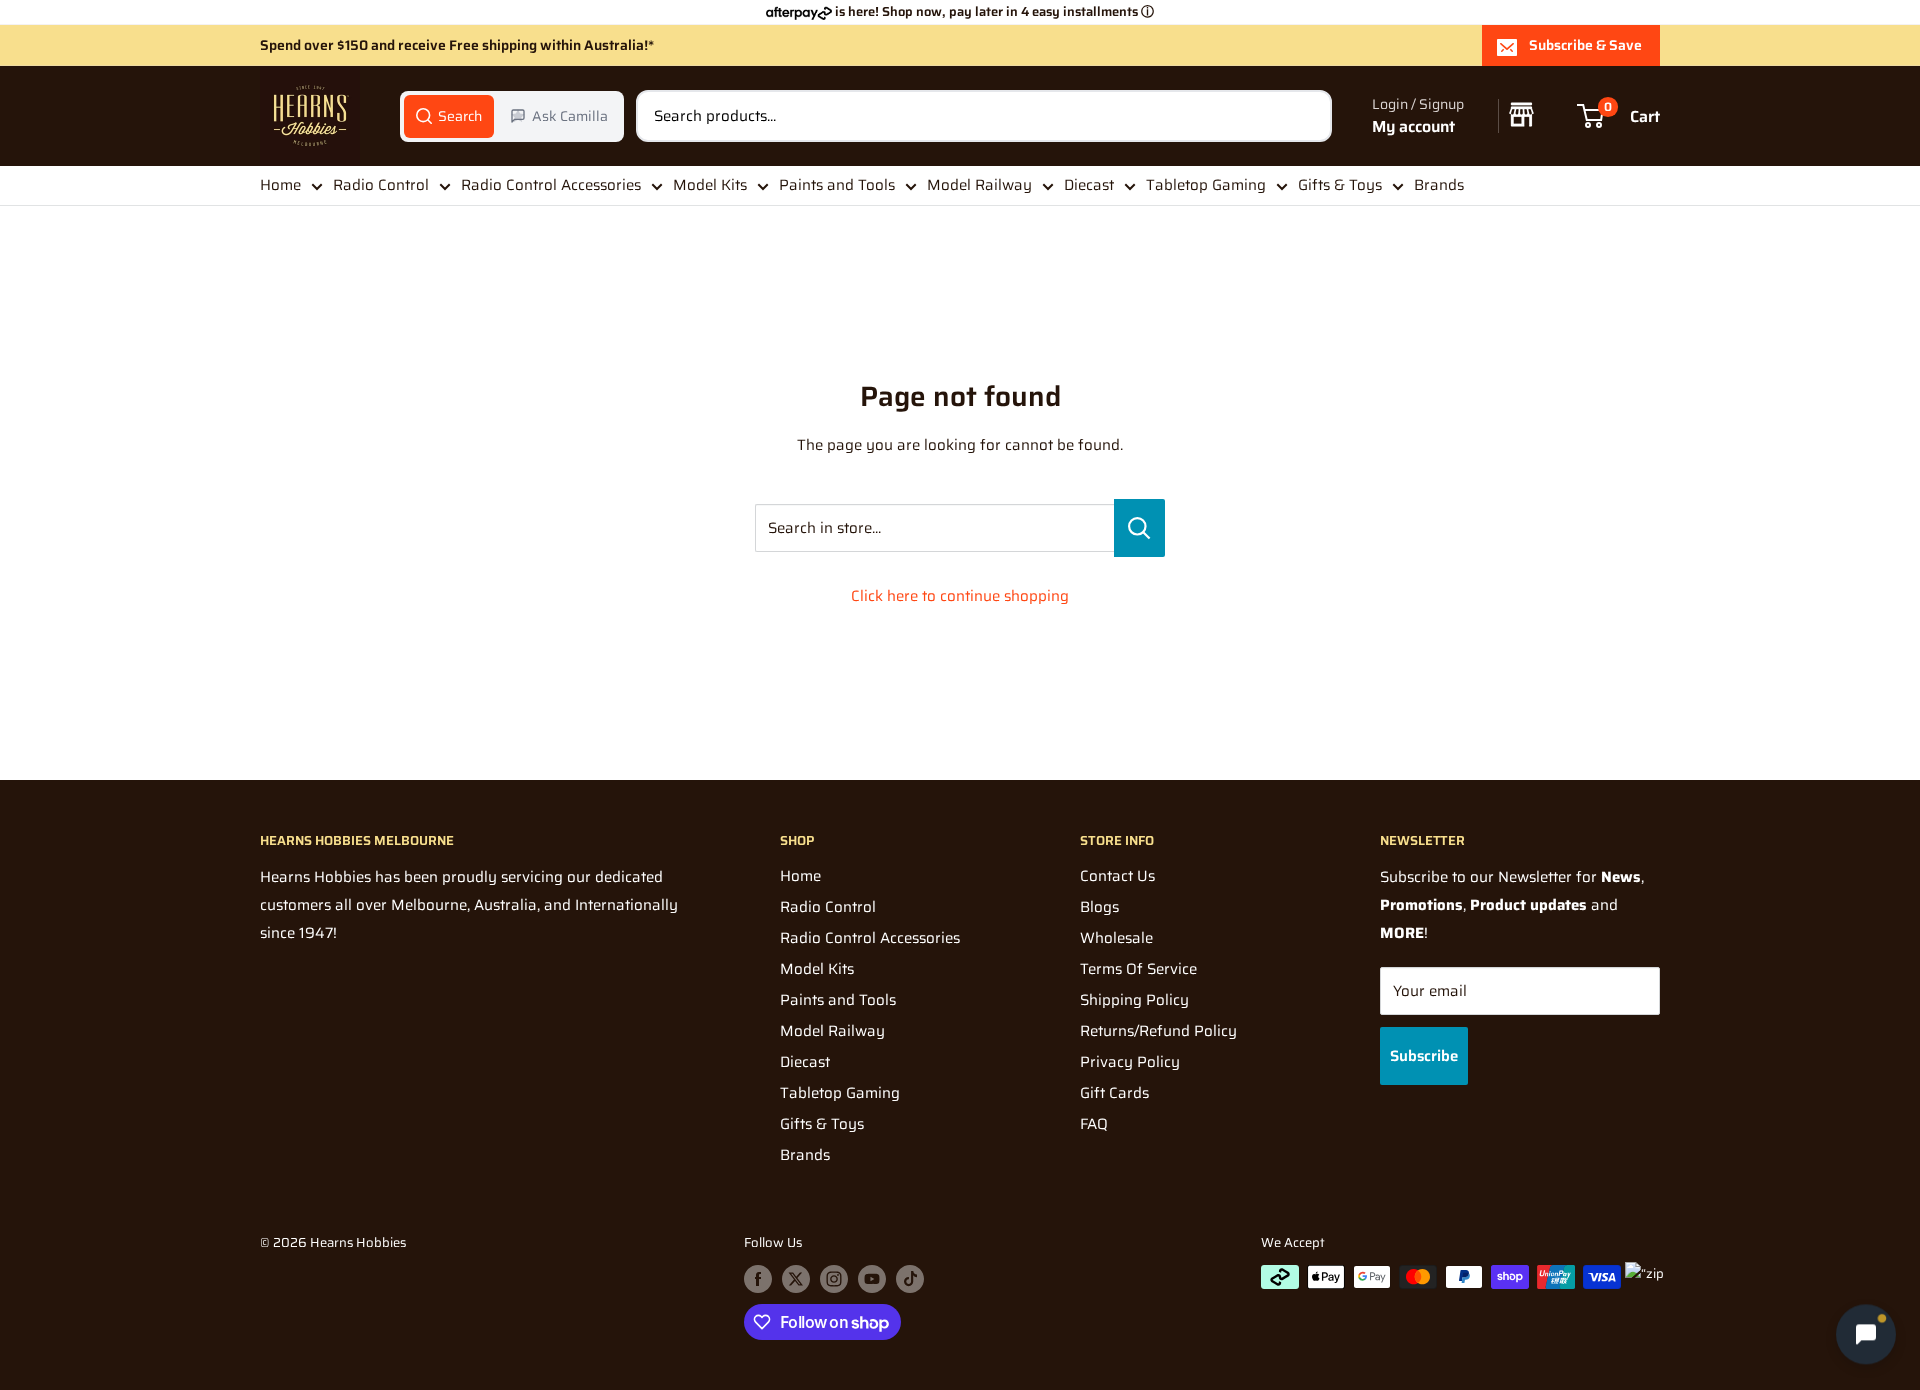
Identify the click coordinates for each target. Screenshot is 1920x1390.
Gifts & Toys (1340, 185)
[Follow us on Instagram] (834, 1279)
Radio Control (381, 185)
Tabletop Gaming (1206, 185)
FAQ (1094, 1124)
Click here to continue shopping (960, 596)
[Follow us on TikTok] (910, 1279)
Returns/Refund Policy (1158, 1031)
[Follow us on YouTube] (872, 1279)
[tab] (449, 116)
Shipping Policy (1134, 1000)
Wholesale (1116, 938)
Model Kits (710, 185)
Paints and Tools (837, 185)
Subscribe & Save (1585, 45)
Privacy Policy (1130, 1062)
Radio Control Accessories (551, 185)
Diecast (1089, 185)
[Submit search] (1306, 116)
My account (1413, 126)
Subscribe (1424, 1056)
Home (280, 185)
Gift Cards (1114, 1093)
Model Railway (979, 185)
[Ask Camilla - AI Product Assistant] (1866, 1332)
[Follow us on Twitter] (796, 1279)
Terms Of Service (1138, 969)
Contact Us (1117, 876)
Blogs (1099, 907)
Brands (1439, 185)
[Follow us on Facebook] (758, 1279)
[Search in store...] (1139, 528)
